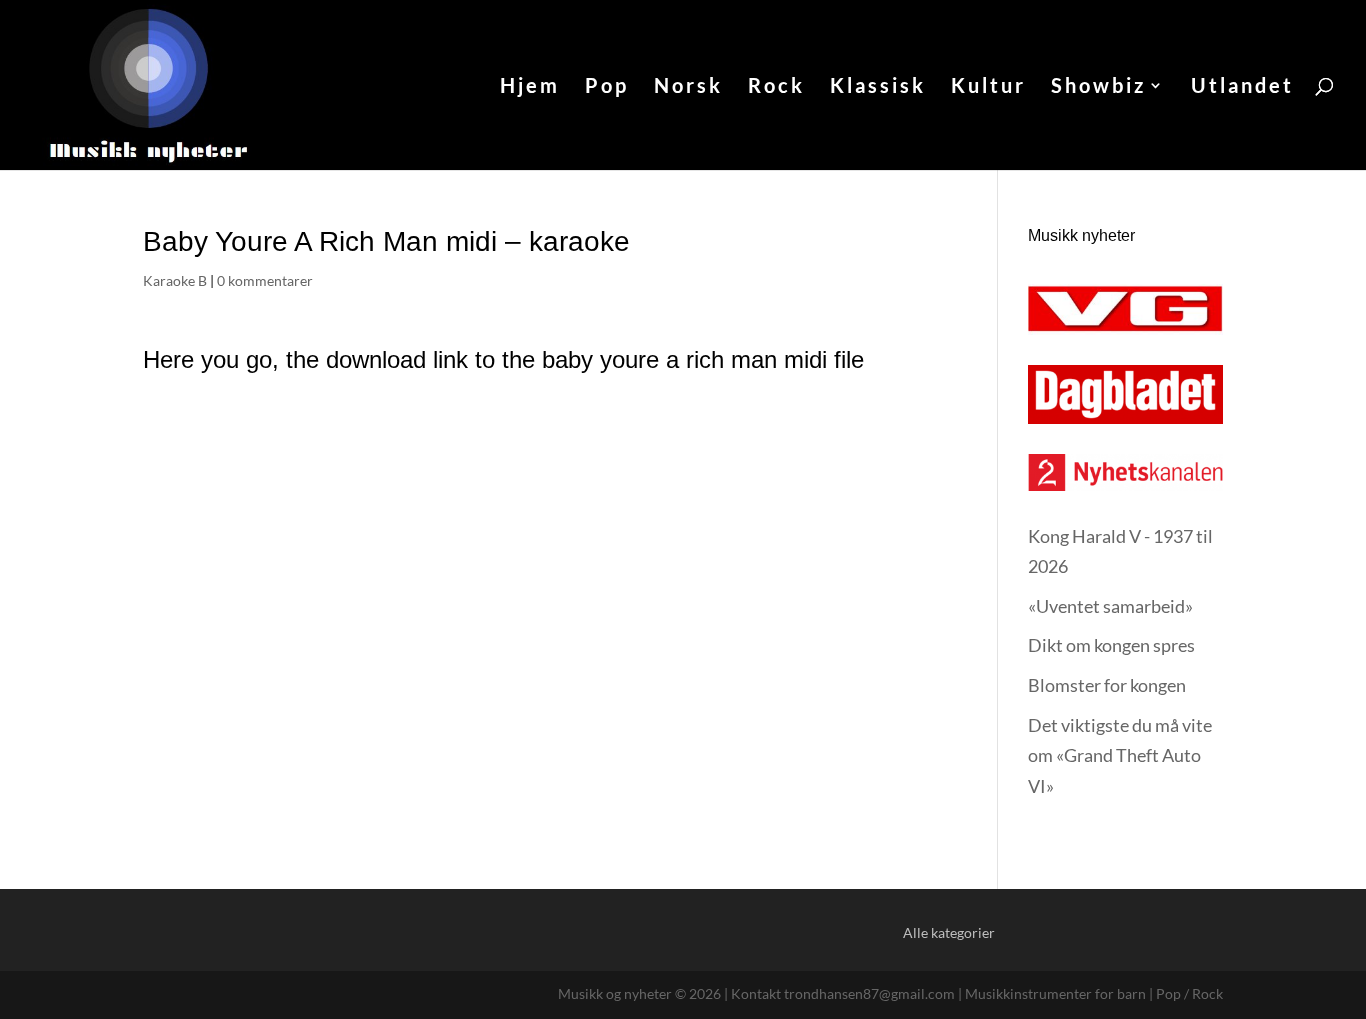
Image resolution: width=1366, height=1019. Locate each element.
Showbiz (1098, 87)
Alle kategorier (949, 932)
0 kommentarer (265, 280)
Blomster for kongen (1107, 685)
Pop (607, 87)
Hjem (530, 87)
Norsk (688, 87)
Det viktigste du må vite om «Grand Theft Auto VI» (1120, 755)
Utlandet (1242, 87)
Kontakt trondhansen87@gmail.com (843, 993)
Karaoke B (175, 280)
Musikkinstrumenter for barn (1055, 993)
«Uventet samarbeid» (1110, 606)
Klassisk (878, 87)
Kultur (988, 87)
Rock (776, 87)
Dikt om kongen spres (1111, 645)
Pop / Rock (1189, 993)
